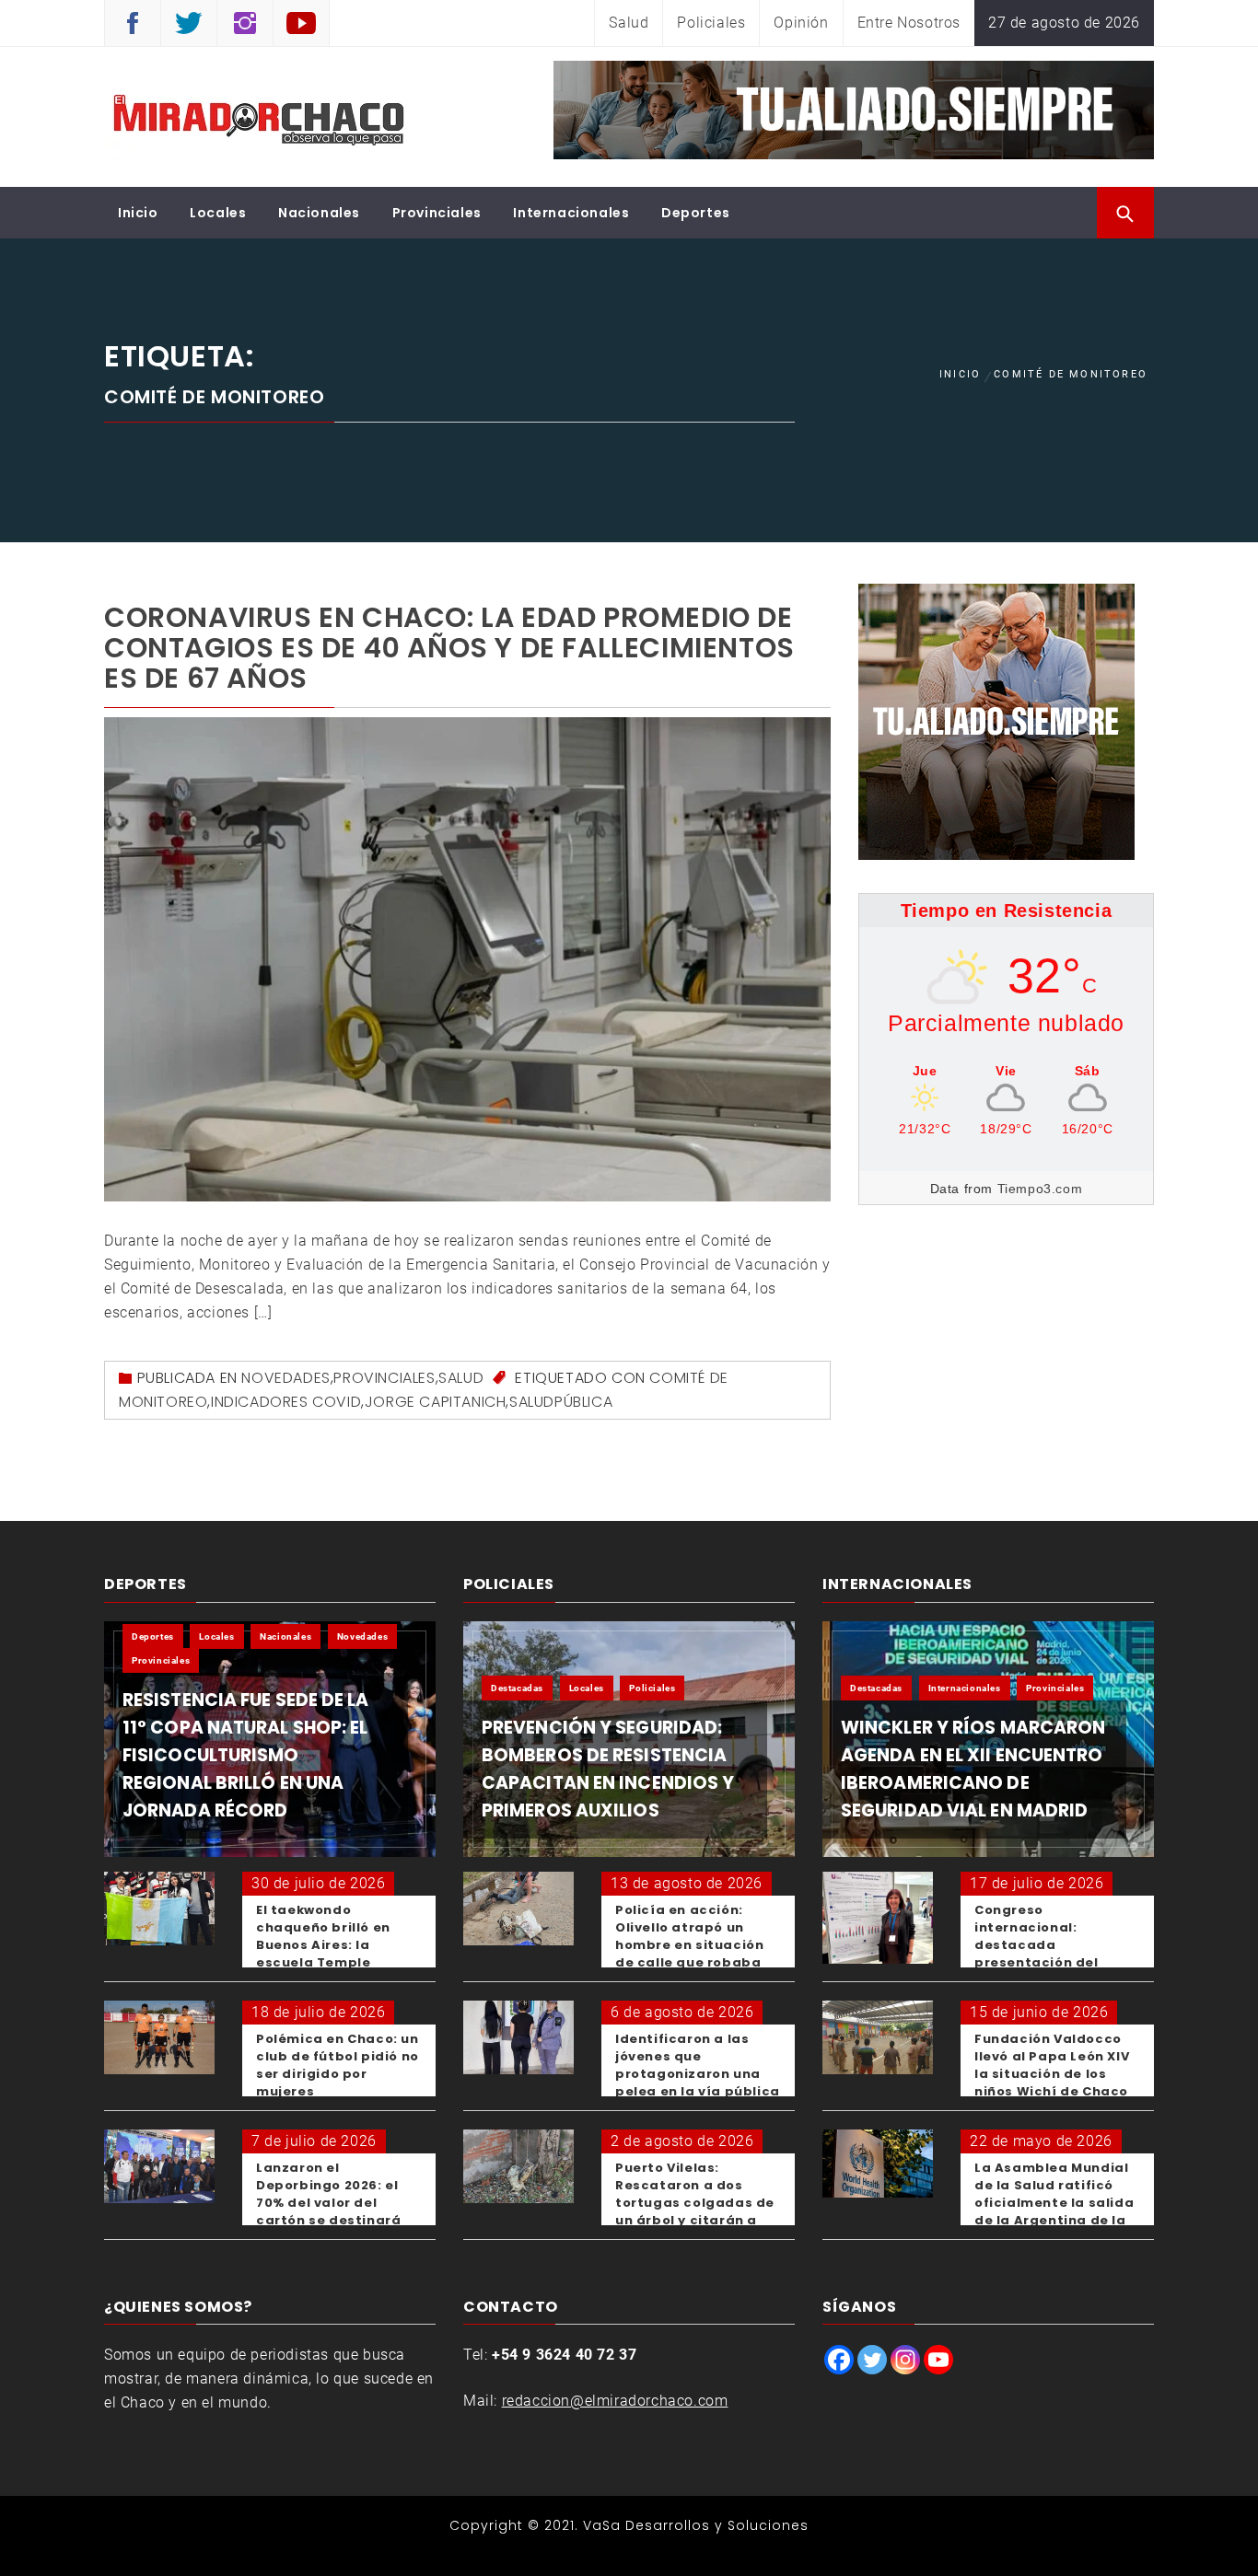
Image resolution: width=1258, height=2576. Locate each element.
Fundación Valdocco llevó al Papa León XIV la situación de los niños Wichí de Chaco (1052, 2065)
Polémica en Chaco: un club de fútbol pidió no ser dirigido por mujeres (338, 2065)
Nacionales (319, 213)
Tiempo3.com (1040, 1189)
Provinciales (437, 213)
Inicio (138, 213)
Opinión (801, 23)
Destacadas (517, 1688)
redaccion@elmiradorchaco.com (615, 2401)
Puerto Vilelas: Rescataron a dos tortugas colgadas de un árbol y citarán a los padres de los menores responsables (698, 2211)
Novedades (285, 1378)
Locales (218, 213)
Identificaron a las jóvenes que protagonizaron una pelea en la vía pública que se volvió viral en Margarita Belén (698, 2083)
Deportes (696, 213)
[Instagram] (905, 2360)
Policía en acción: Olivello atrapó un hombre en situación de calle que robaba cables (689, 1945)
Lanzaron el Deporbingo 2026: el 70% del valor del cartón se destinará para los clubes (328, 2203)
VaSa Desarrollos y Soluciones (696, 2525)
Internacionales (571, 213)
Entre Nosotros (909, 23)
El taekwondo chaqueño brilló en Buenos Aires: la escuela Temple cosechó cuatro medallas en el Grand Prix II (333, 1962)
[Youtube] (938, 2360)
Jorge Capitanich (436, 1402)
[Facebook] (839, 2360)
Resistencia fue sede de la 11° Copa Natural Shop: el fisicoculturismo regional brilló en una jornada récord (246, 1755)
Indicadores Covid (286, 1402)
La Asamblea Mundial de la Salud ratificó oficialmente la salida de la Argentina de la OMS (1054, 2203)
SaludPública (561, 1402)
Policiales (711, 23)
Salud (629, 23)
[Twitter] (872, 2360)
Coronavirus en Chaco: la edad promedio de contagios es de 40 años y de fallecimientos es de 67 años (449, 648)
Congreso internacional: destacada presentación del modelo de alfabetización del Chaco (1042, 1962)
